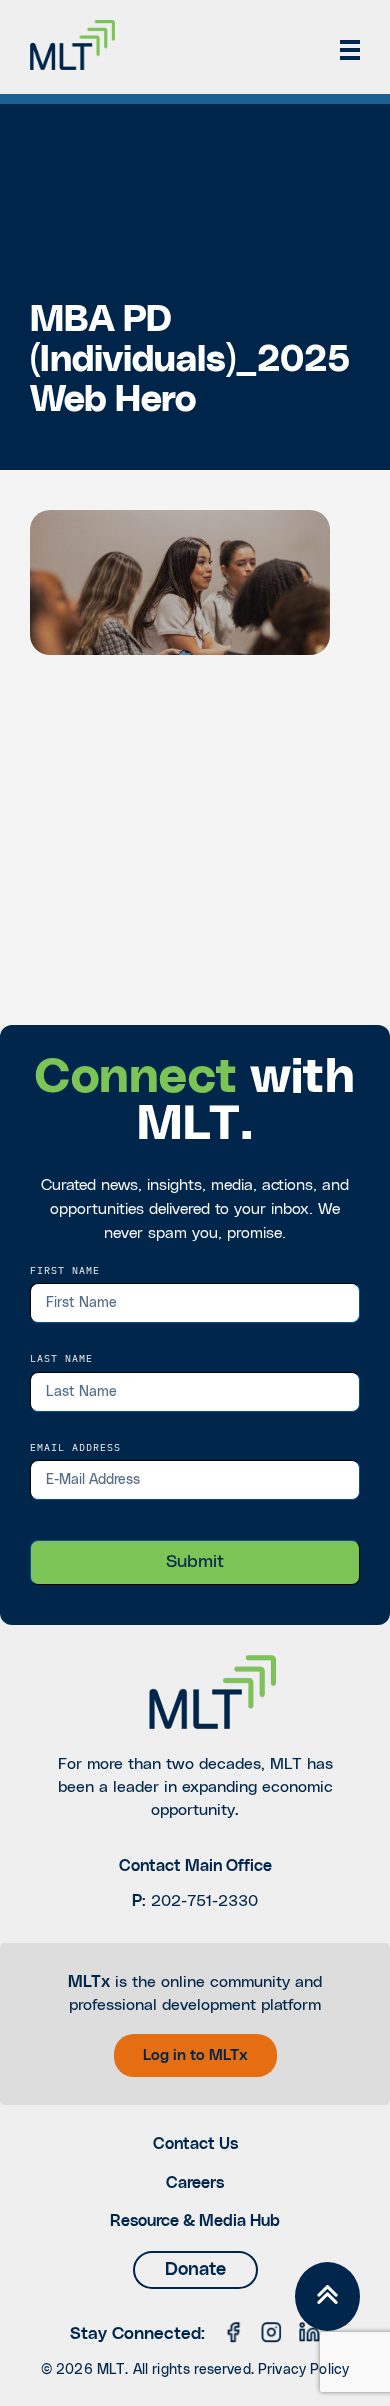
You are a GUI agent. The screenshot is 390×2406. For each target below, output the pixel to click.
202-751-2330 (204, 1901)
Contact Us (195, 2144)
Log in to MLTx (195, 2055)
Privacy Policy (303, 2370)
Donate (195, 2270)
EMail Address (75, 1447)
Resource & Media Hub (195, 2221)
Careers (195, 2183)
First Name (65, 1270)
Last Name (61, 1358)
